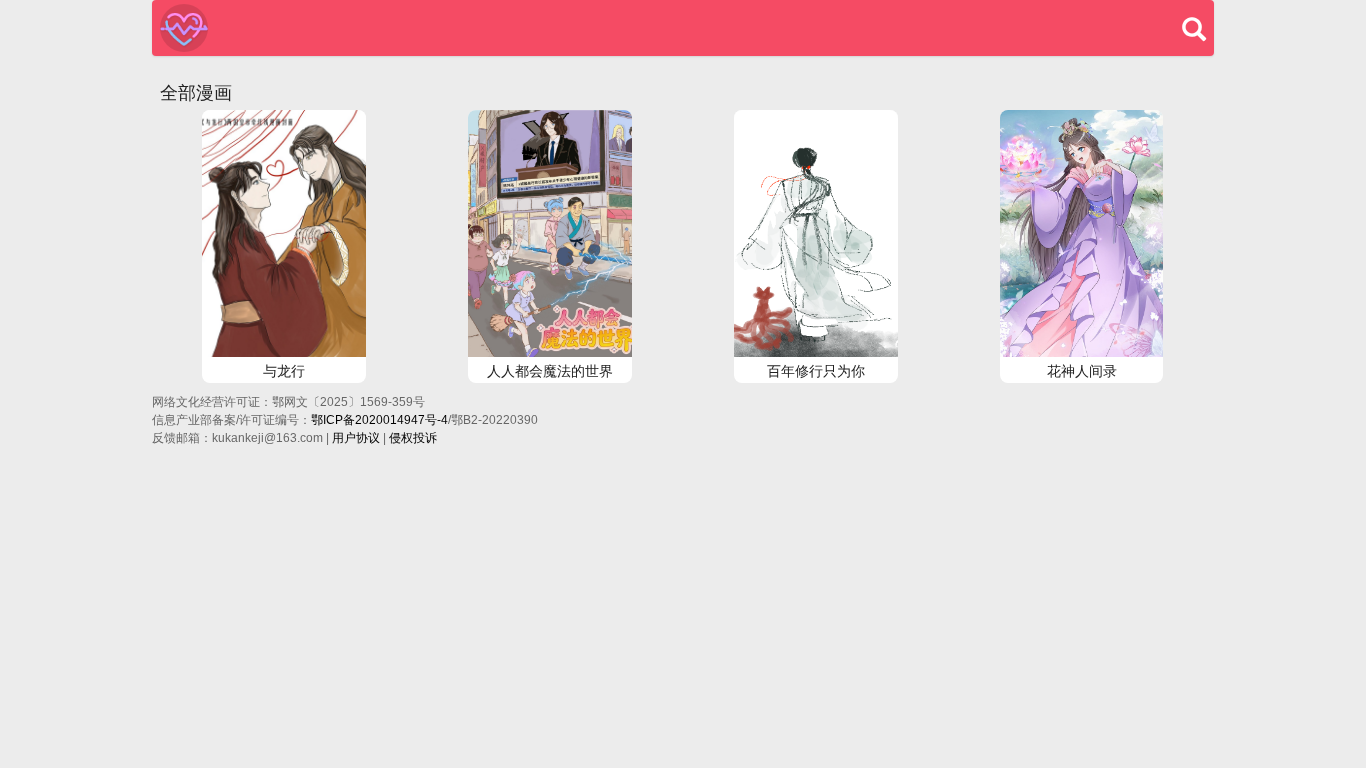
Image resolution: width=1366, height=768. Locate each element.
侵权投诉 (413, 438)
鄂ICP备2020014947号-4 (379, 420)
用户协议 (356, 438)
